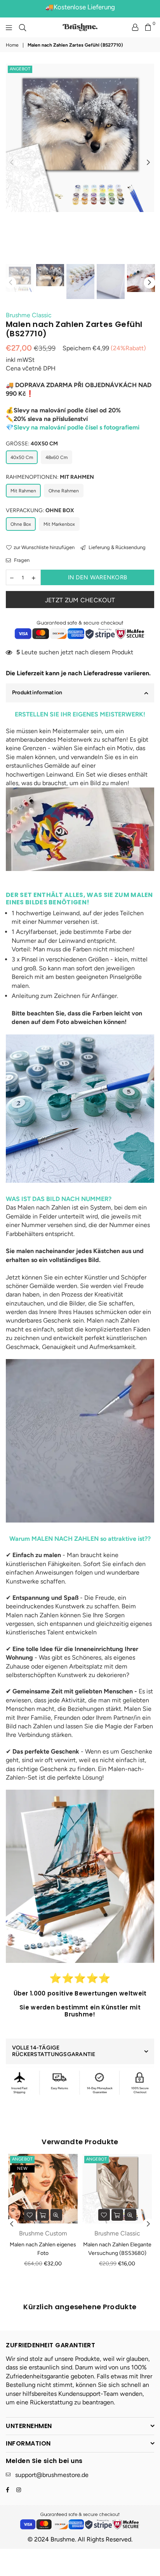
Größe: (32, 444)
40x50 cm (22, 457)
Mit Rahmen (23, 491)
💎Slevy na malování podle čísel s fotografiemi (73, 427)
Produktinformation (37, 693)
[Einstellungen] (135, 27)
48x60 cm (57, 457)
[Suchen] (23, 27)
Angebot (20, 69)
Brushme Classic (29, 315)
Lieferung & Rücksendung (117, 547)
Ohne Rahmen (64, 491)
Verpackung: (40, 510)
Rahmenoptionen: (50, 477)
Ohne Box (21, 524)
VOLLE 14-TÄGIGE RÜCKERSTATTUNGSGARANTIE (54, 2051)
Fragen (21, 560)
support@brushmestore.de (52, 2475)
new (22, 2168)
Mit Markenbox (59, 524)
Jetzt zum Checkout (80, 600)
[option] (80, 138)
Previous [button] (12, 163)
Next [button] (148, 163)
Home (12, 45)
